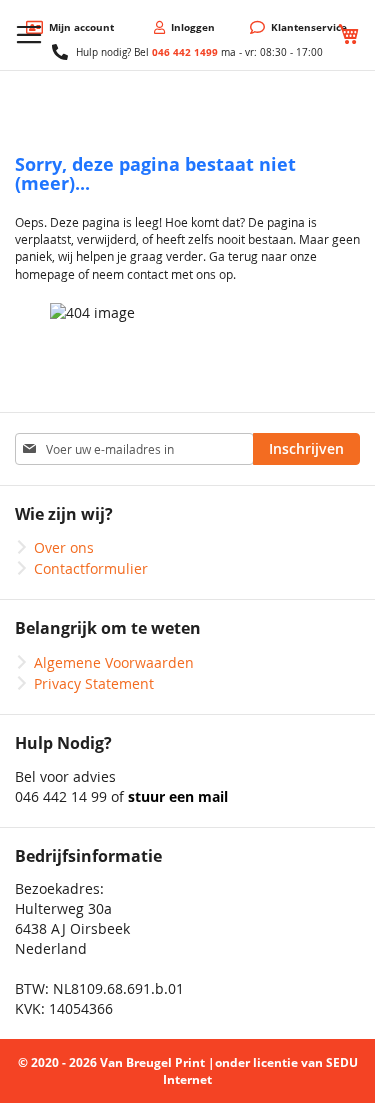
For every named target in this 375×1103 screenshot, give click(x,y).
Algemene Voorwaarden (114, 662)
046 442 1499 (185, 52)
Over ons (64, 547)
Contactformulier (91, 568)
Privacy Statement (94, 683)
